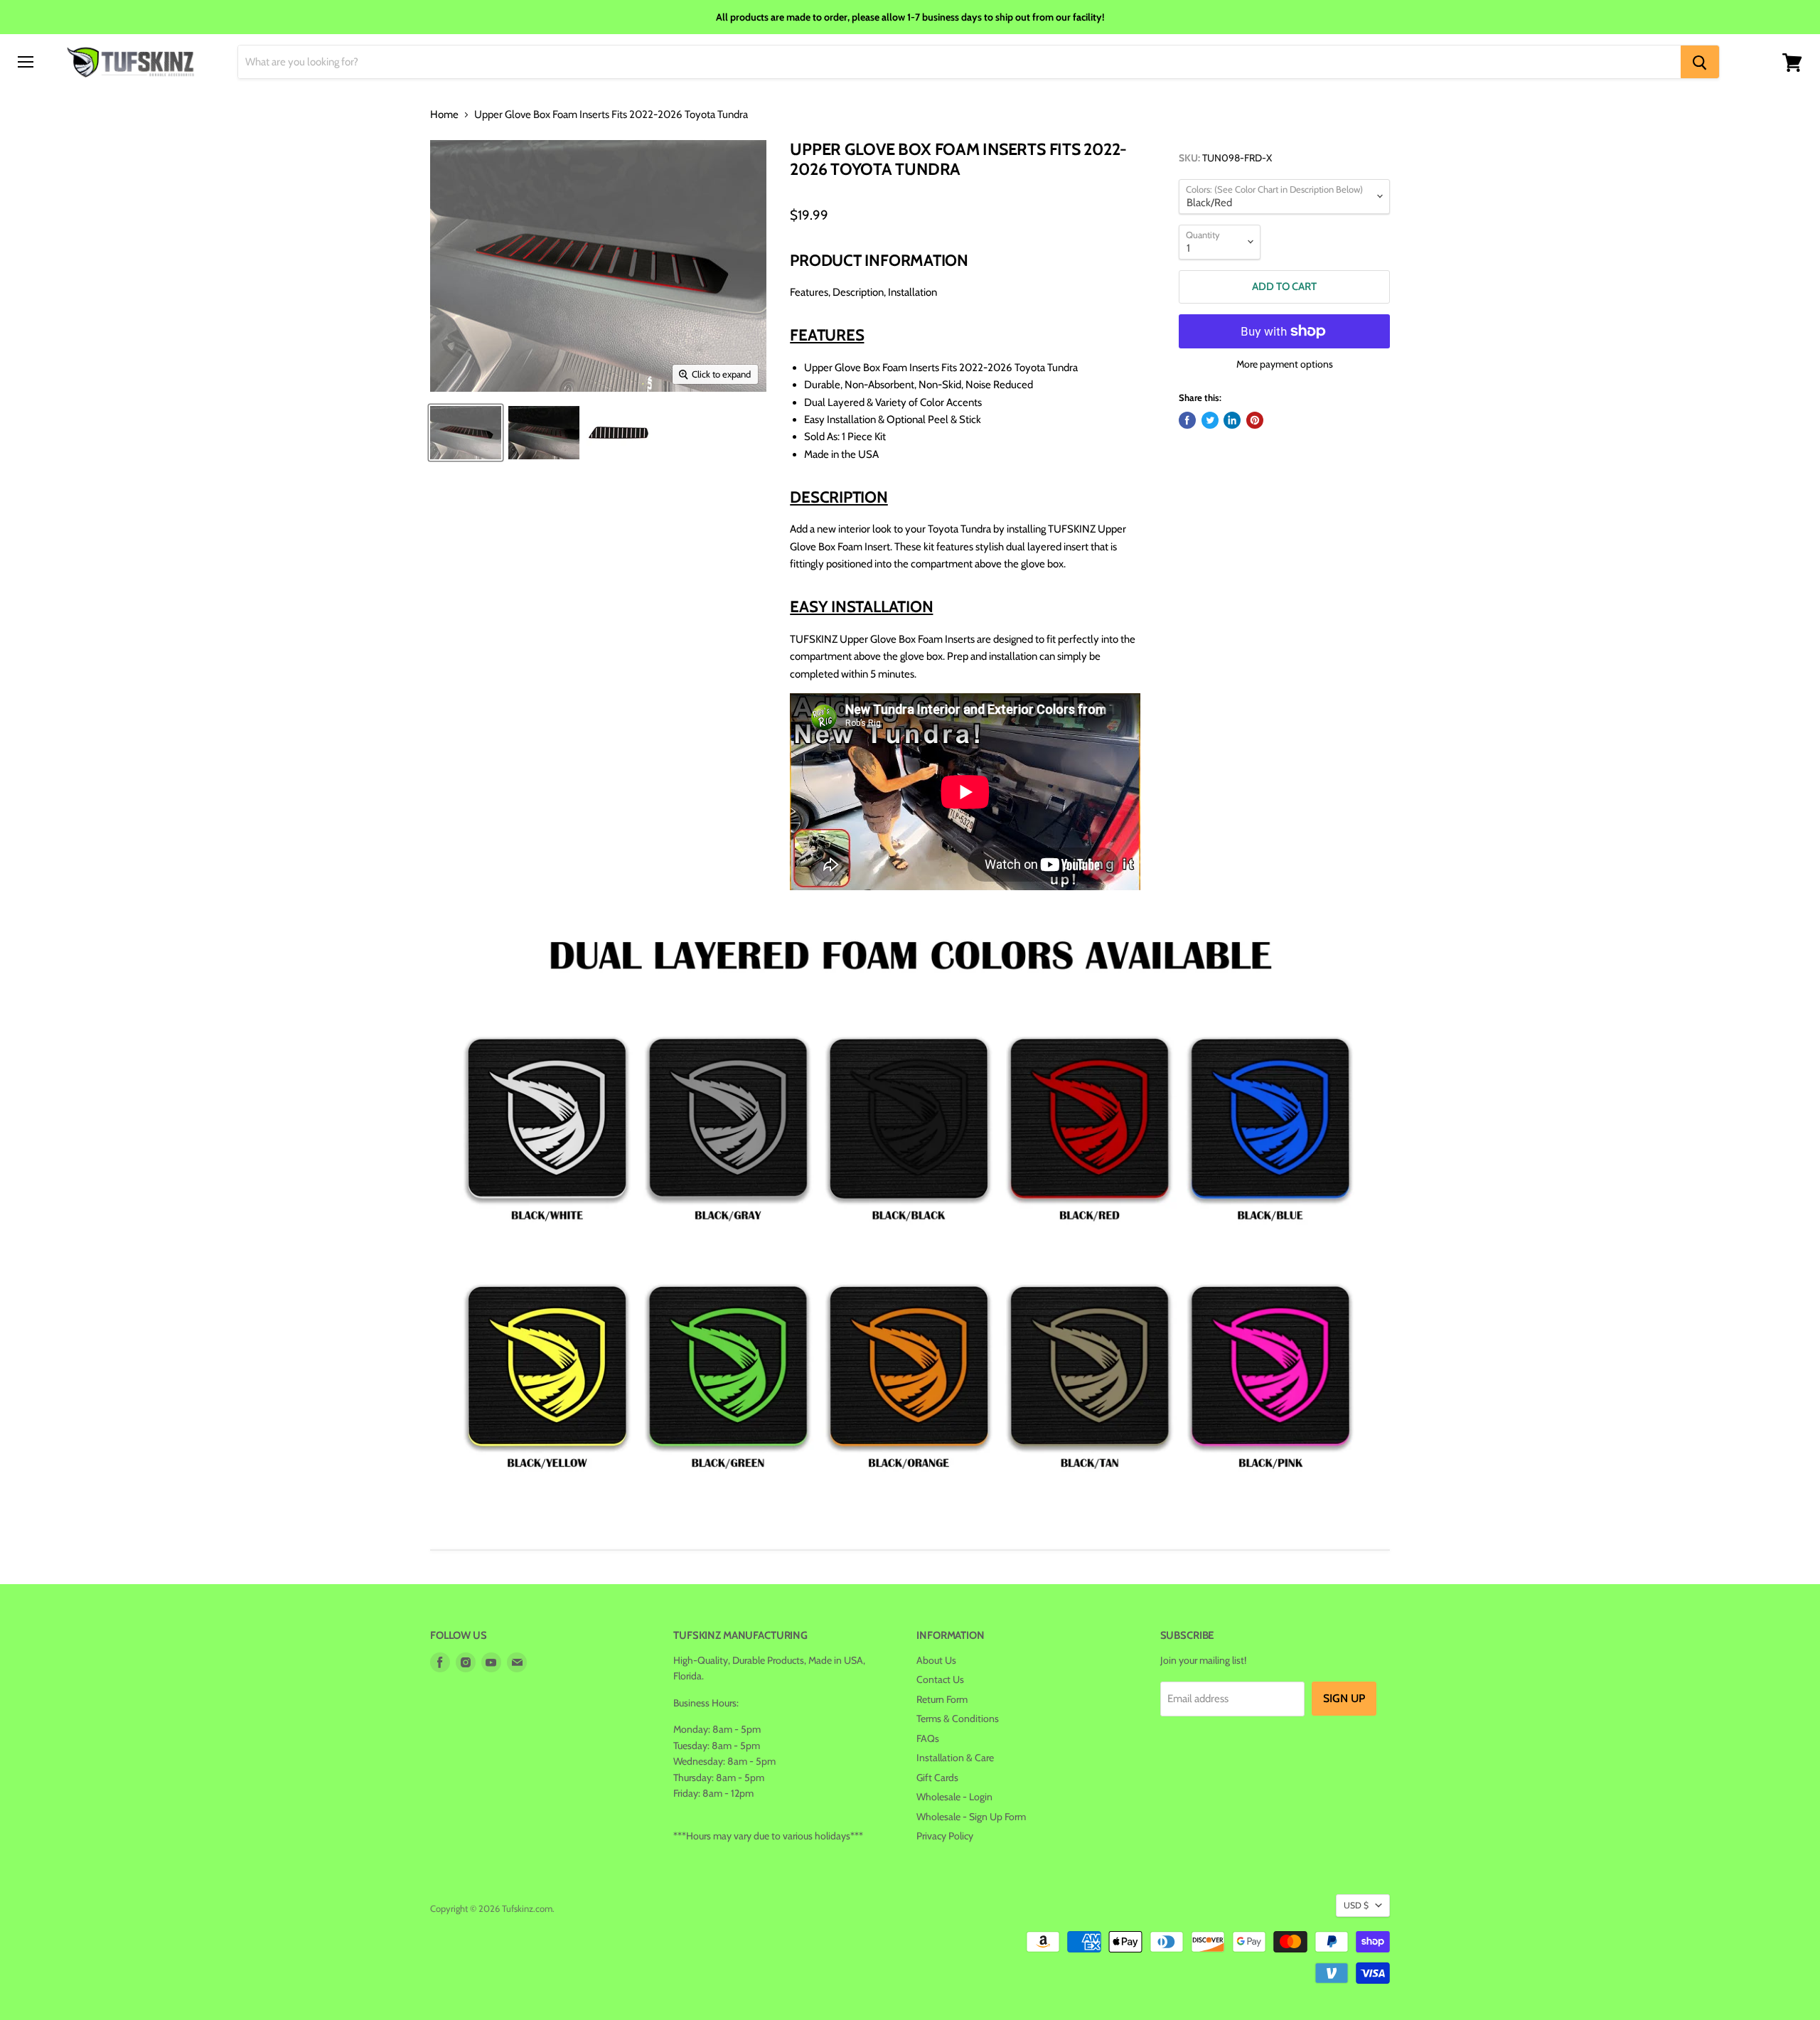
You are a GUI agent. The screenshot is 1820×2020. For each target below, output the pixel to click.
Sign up (1344, 1698)
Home (444, 115)
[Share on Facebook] (1187, 420)
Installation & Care (955, 1758)
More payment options (1285, 364)
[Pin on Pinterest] (1255, 420)
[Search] (1700, 63)
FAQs (928, 1738)
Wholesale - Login (954, 1797)
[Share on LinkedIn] (1232, 420)
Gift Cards (937, 1778)
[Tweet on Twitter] (1210, 420)
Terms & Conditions (958, 1719)
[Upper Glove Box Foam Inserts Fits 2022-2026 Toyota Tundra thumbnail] (466, 433)
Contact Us (940, 1679)
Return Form (942, 1699)
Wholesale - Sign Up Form (971, 1817)
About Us (936, 1660)
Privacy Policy (945, 1836)
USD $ (1356, 1905)
